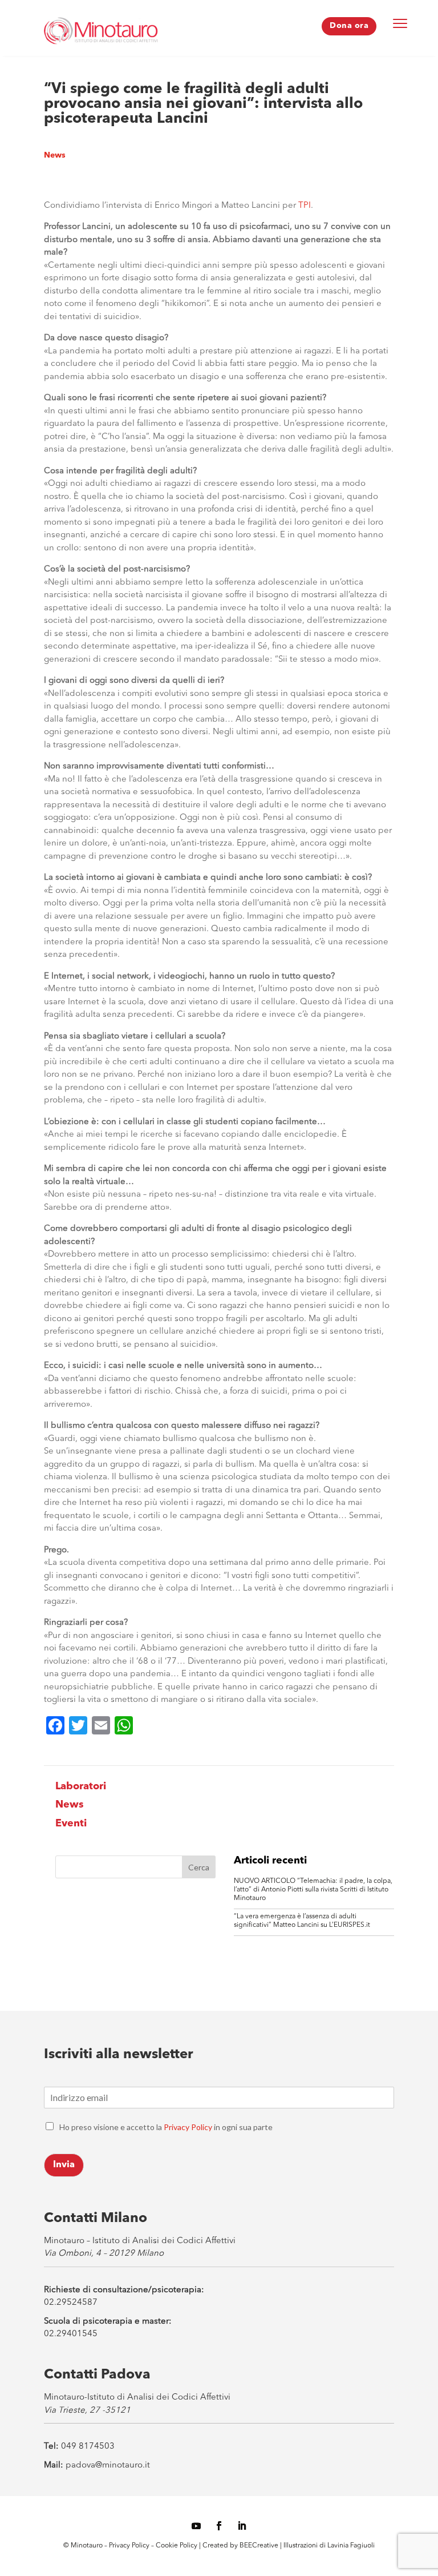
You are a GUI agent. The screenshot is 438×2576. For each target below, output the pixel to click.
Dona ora (349, 26)
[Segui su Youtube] (196, 2526)
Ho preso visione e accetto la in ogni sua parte (166, 2127)
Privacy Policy (188, 2127)
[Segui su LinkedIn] (242, 2526)
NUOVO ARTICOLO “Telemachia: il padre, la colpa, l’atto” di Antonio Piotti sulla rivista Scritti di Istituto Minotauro (313, 1890)
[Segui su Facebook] (219, 2526)
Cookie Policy (177, 2546)
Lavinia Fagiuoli (351, 2546)
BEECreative (258, 2546)
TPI (305, 206)
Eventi (71, 1824)
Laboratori (81, 1786)
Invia (64, 2165)
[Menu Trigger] (400, 23)
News (55, 155)
